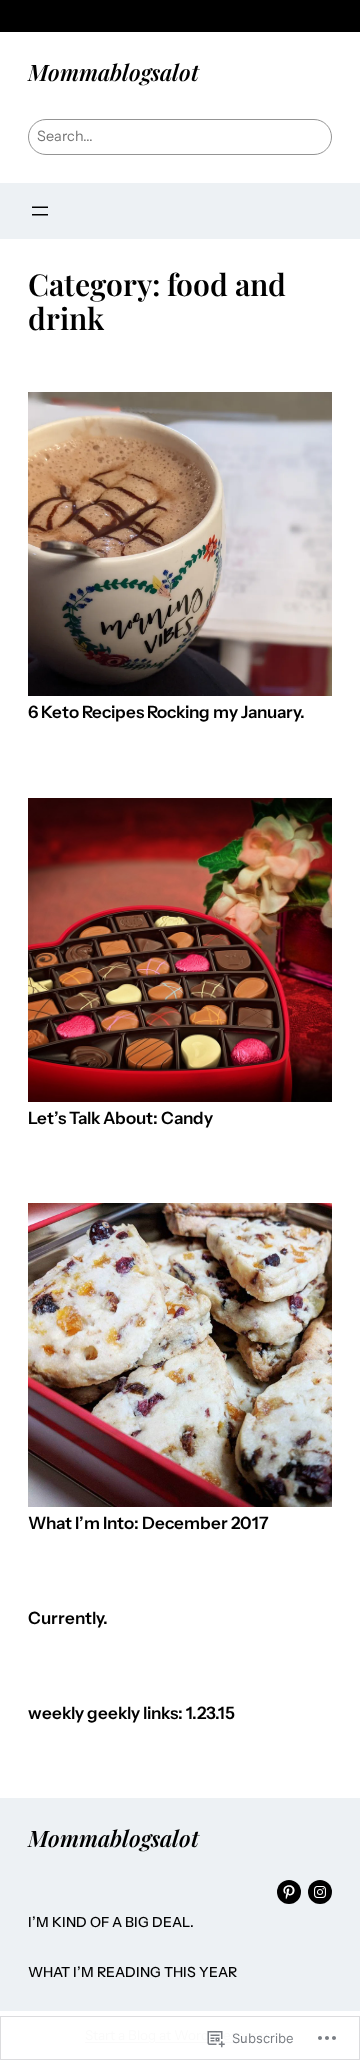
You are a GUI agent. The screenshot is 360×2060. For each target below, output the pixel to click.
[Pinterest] (289, 1892)
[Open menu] (40, 211)
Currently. (68, 1618)
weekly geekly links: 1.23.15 (131, 1713)
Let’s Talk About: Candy (120, 1118)
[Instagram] (320, 1892)
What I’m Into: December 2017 (148, 1523)
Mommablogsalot (113, 72)
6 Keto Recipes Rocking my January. (166, 712)
